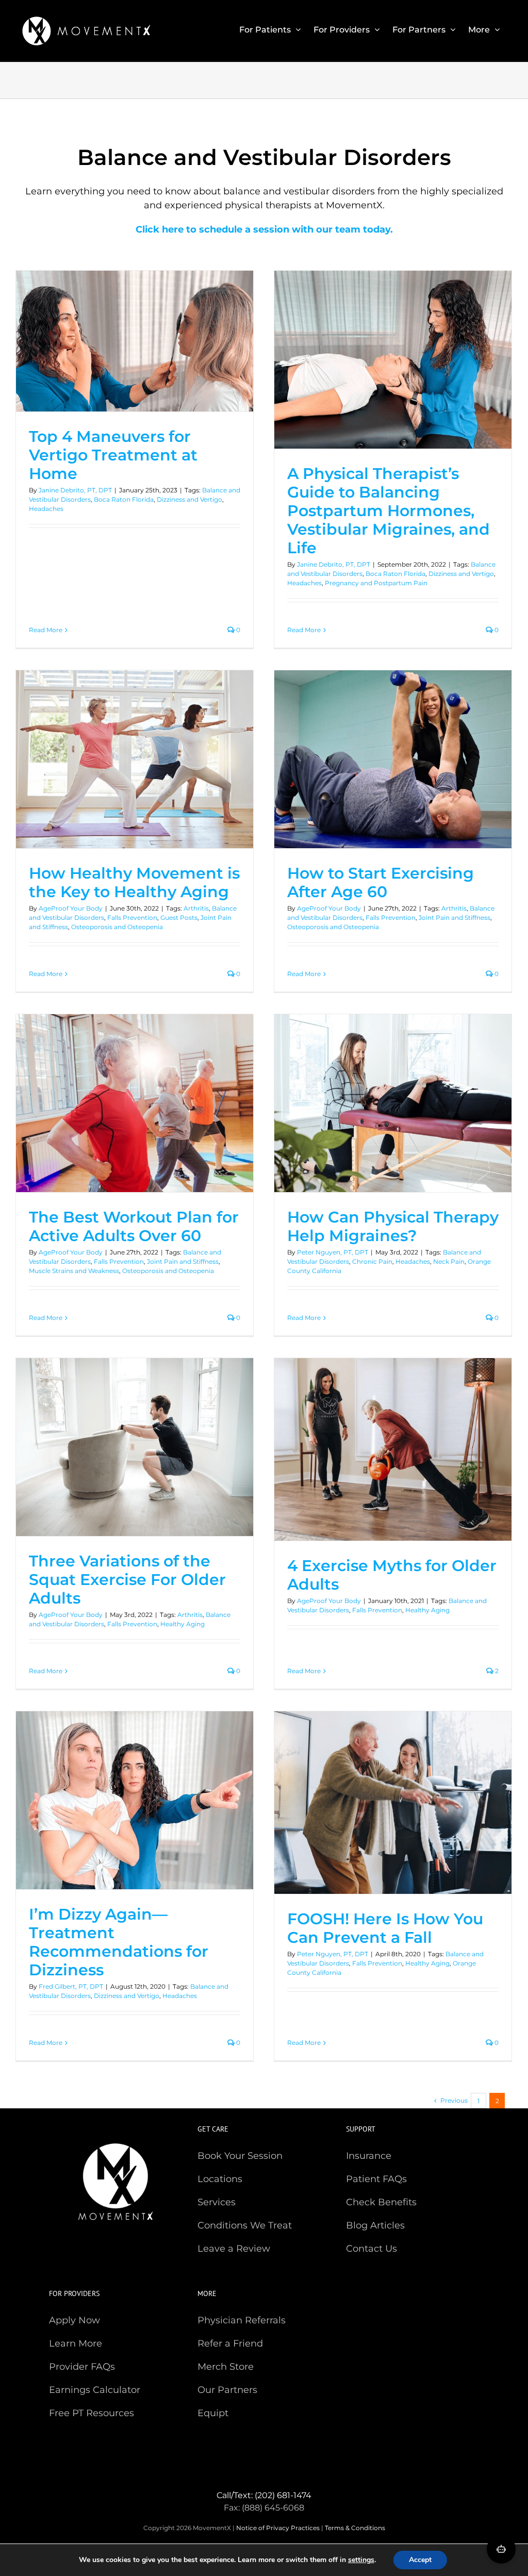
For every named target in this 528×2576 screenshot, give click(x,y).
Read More (46, 630)
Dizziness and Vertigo (189, 499)
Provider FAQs (82, 2367)
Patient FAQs (376, 2179)
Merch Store (226, 2367)
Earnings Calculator (95, 2390)
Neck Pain (449, 1261)
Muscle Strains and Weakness (74, 1271)
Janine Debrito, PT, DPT (75, 490)
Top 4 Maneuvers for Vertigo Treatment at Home (113, 455)
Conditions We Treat (245, 2225)
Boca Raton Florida (124, 499)
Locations (220, 2179)
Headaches (46, 509)
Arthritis (196, 908)
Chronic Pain (372, 1261)
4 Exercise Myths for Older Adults (392, 1575)
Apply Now (75, 2320)
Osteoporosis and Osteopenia (117, 927)
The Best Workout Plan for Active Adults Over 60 (134, 1226)
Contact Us (372, 2249)
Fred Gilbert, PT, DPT (71, 1986)
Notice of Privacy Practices (278, 2528)
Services (217, 2202)
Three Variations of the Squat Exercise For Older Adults (127, 1580)
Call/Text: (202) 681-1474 (264, 2495)
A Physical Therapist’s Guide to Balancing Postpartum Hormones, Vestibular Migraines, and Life (389, 511)
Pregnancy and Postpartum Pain (376, 583)
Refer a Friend (230, 2343)
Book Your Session (240, 2156)
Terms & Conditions (355, 2528)
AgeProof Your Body (71, 908)
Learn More (76, 2343)
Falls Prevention (132, 918)
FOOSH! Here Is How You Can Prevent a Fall (385, 1928)
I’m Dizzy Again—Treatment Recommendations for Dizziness (119, 1942)
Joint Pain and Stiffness (455, 918)
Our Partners (227, 2390)
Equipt (213, 2413)
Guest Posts (179, 918)
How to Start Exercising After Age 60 (381, 882)
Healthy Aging (183, 1624)
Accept (420, 2560)
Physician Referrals (242, 2320)
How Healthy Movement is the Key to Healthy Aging (134, 882)
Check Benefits (381, 2202)
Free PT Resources (92, 2413)
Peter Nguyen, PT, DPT (333, 1252)
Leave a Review (234, 2249)
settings (361, 2560)
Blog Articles (375, 2225)
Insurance (369, 2156)
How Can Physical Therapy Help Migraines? (393, 1226)
